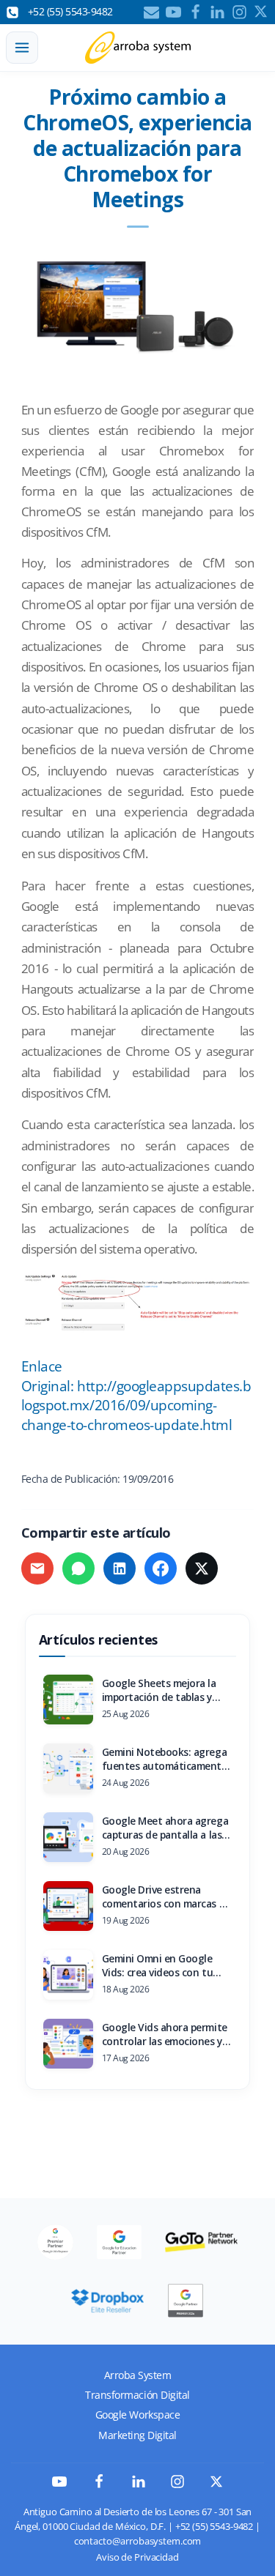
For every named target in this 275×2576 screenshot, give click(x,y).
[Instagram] (239, 12)
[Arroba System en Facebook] (99, 2485)
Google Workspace (137, 2415)
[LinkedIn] (217, 12)
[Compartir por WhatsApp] (78, 1568)
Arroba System (138, 2375)
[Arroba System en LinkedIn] (139, 2485)
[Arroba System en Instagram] (177, 2485)
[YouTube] (173, 12)
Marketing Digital (137, 2435)
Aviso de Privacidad (137, 2557)
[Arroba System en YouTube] (59, 2485)
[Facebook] (195, 12)
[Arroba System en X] (216, 2484)
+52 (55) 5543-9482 (214, 2527)
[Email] (151, 12)
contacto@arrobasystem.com (138, 2541)
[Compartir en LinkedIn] (120, 1568)
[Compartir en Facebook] (161, 1568)
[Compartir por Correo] (37, 1568)
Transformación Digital (137, 2395)
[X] (261, 12)
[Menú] (22, 48)
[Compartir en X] (202, 1568)
